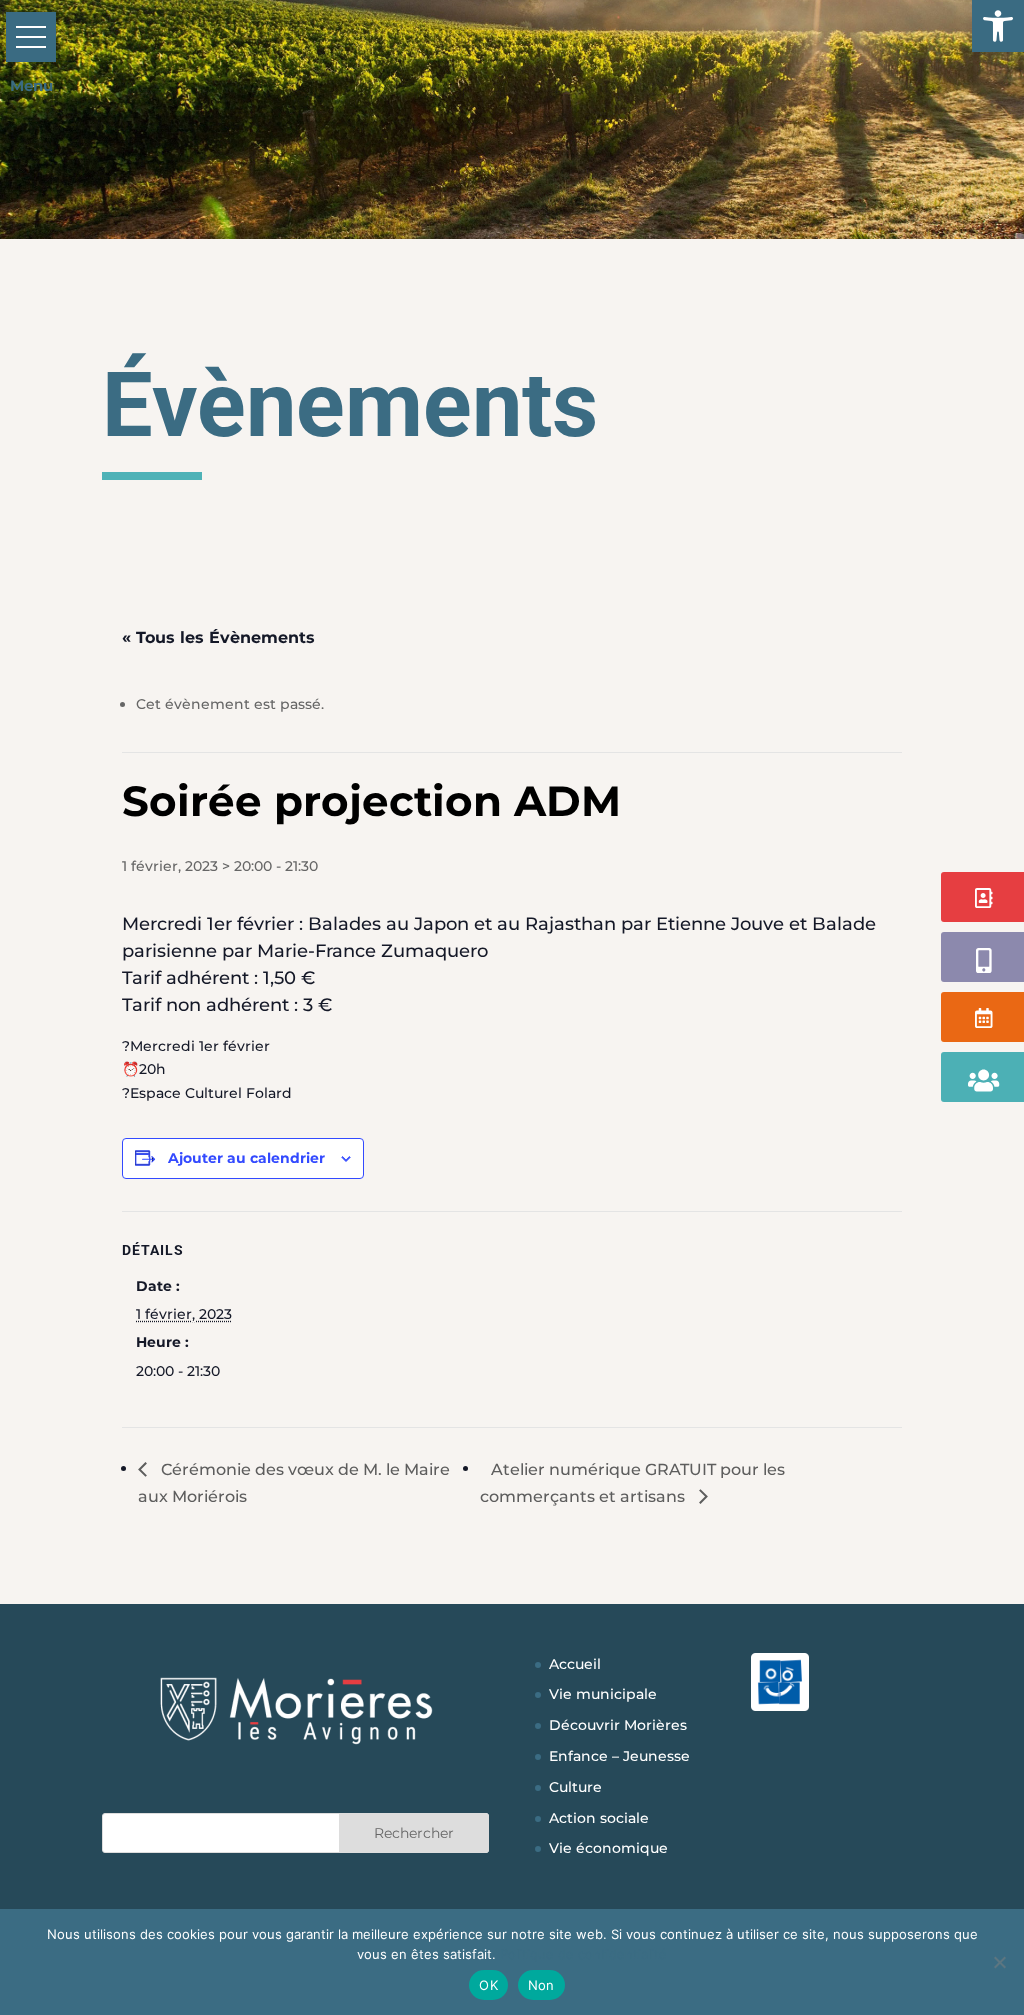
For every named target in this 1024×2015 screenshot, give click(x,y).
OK (488, 1985)
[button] (998, 26)
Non (541, 1985)
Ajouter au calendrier (246, 1158)
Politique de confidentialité (583, 1954)
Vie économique (608, 1848)
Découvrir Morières (618, 1725)
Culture (575, 1787)
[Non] (999, 1962)
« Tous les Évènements (218, 637)
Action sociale (599, 1818)
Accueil (575, 1664)
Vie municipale (603, 1694)
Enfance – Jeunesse (619, 1756)
